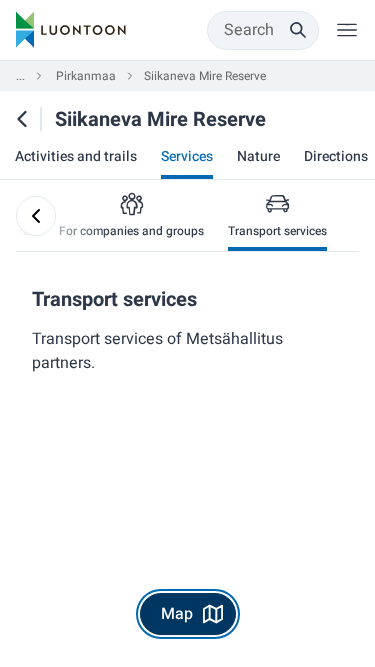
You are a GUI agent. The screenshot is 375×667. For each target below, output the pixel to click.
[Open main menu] (347, 30)
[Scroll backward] (36, 216)
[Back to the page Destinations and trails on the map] (22, 119)
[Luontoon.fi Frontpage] (71, 30)
